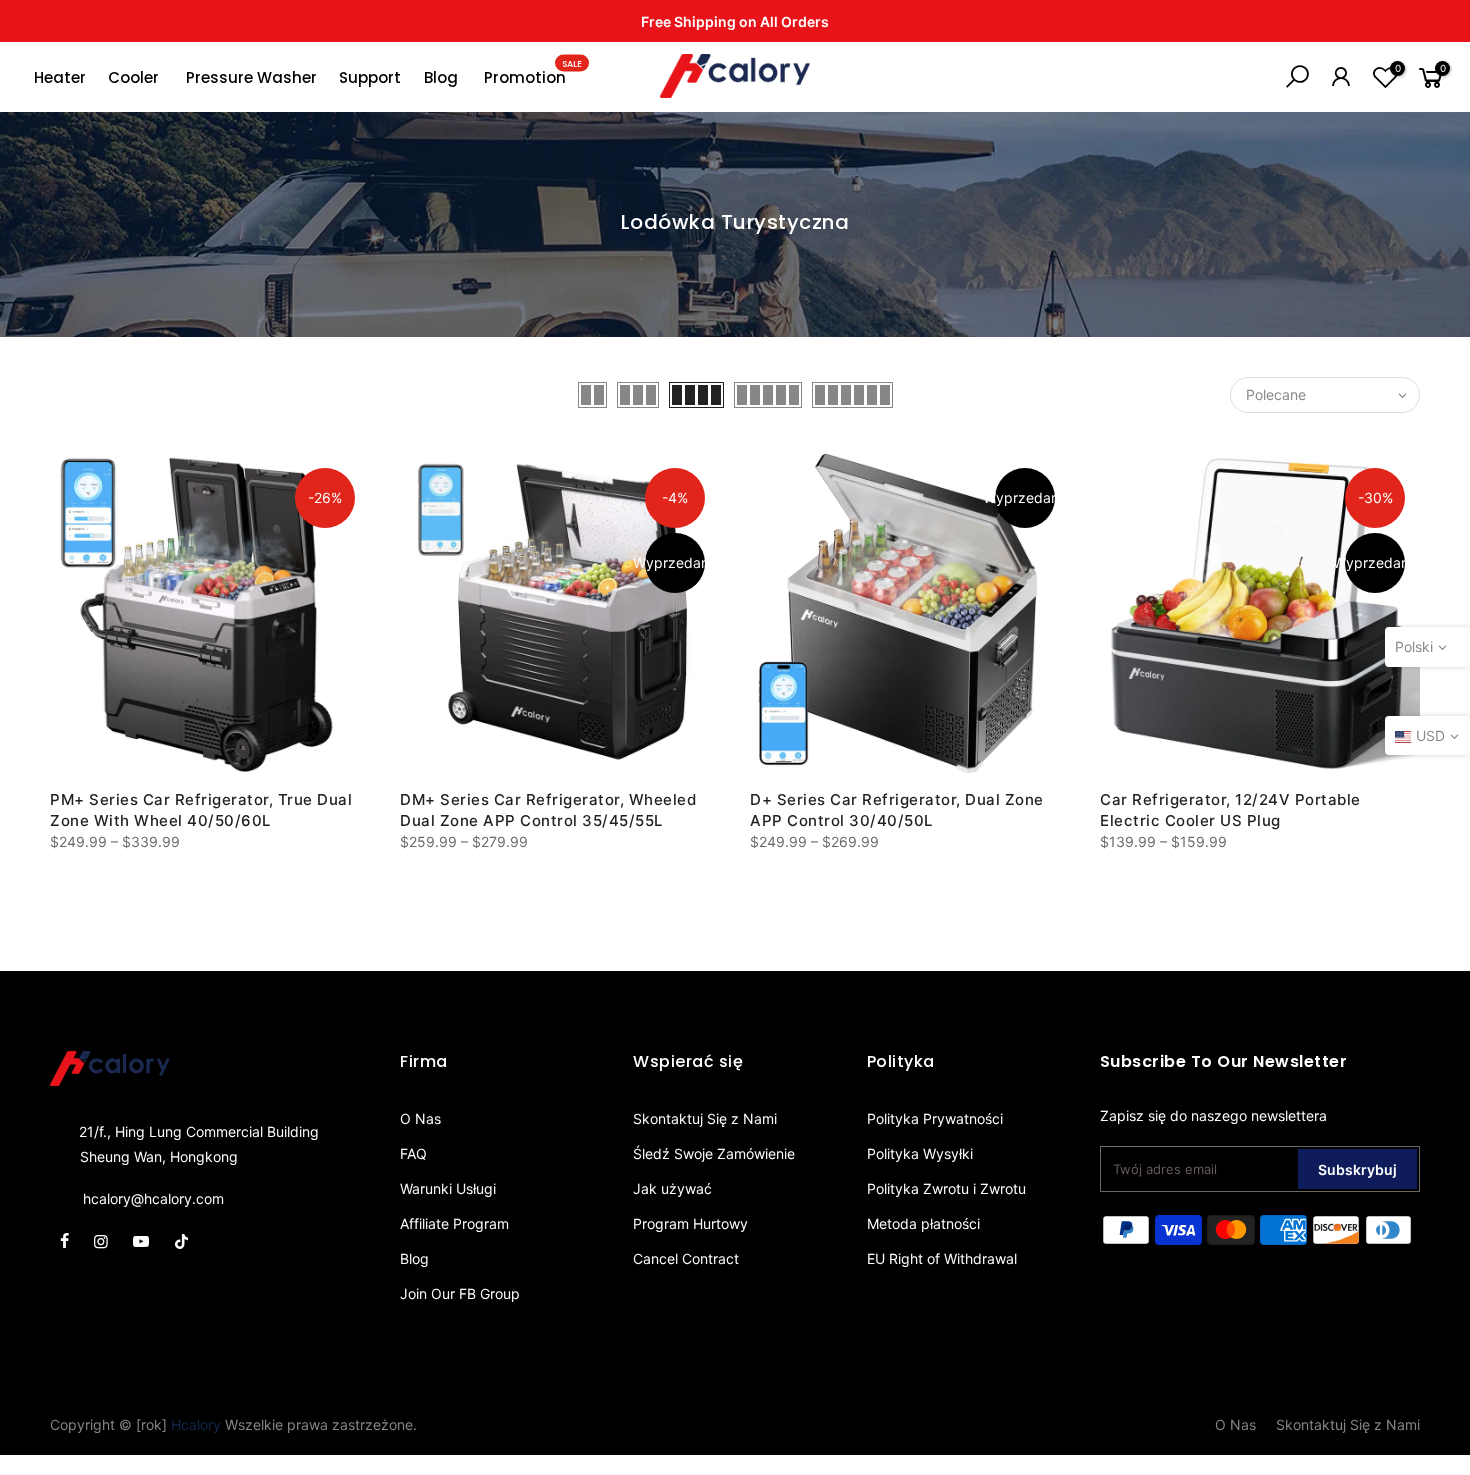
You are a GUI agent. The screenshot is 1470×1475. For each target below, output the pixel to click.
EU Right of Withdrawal (942, 1258)
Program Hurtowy (690, 1223)
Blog (441, 77)
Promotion (533, 73)
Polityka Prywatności (935, 1118)
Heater (60, 77)
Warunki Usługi (448, 1188)
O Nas (420, 1118)
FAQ (413, 1153)
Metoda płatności (923, 1223)
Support (370, 77)
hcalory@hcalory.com (153, 1198)
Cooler (133, 77)
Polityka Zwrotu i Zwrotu (946, 1188)
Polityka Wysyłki (920, 1153)
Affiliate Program (454, 1223)
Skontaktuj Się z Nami (705, 1118)
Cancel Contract (686, 1258)
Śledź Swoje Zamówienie (714, 1153)
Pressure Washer (251, 77)
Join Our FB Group (460, 1293)
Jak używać (672, 1188)
